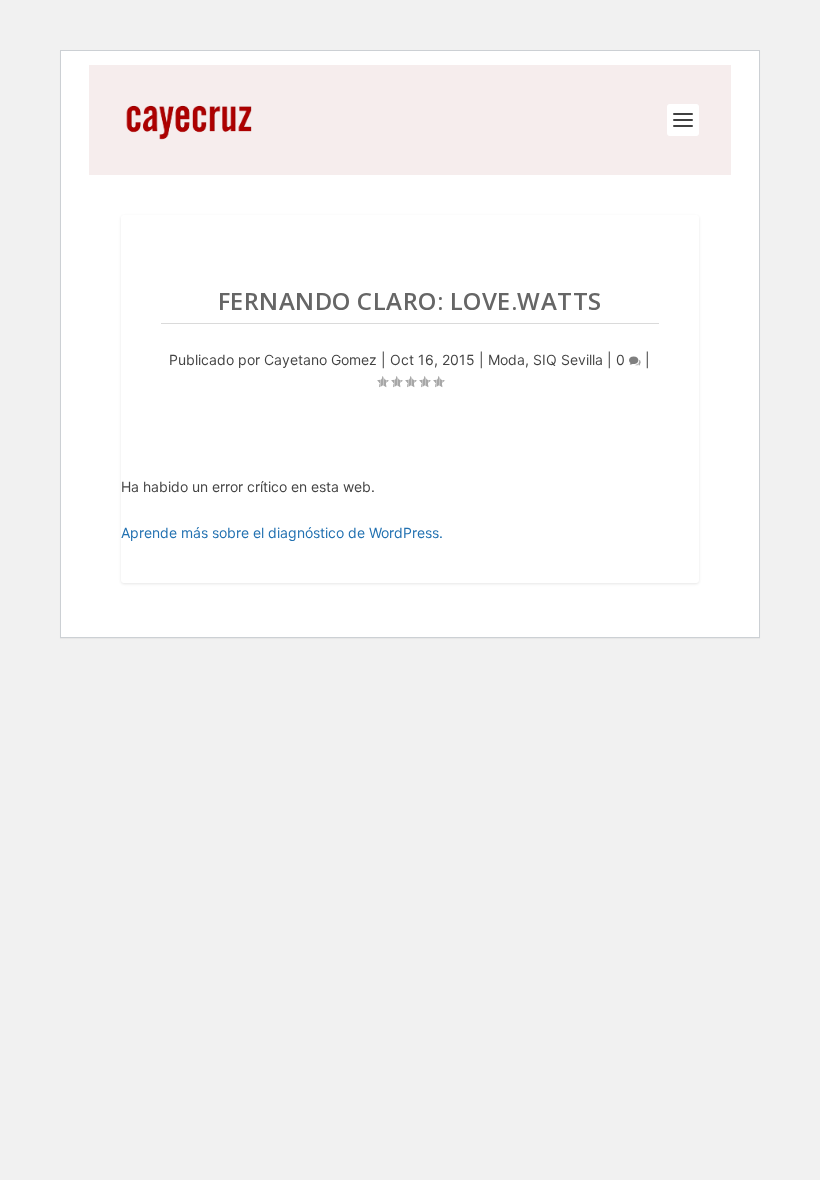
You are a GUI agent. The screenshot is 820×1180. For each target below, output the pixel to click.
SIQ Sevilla (568, 359)
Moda (506, 359)
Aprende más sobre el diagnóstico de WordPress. (282, 532)
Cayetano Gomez (320, 359)
